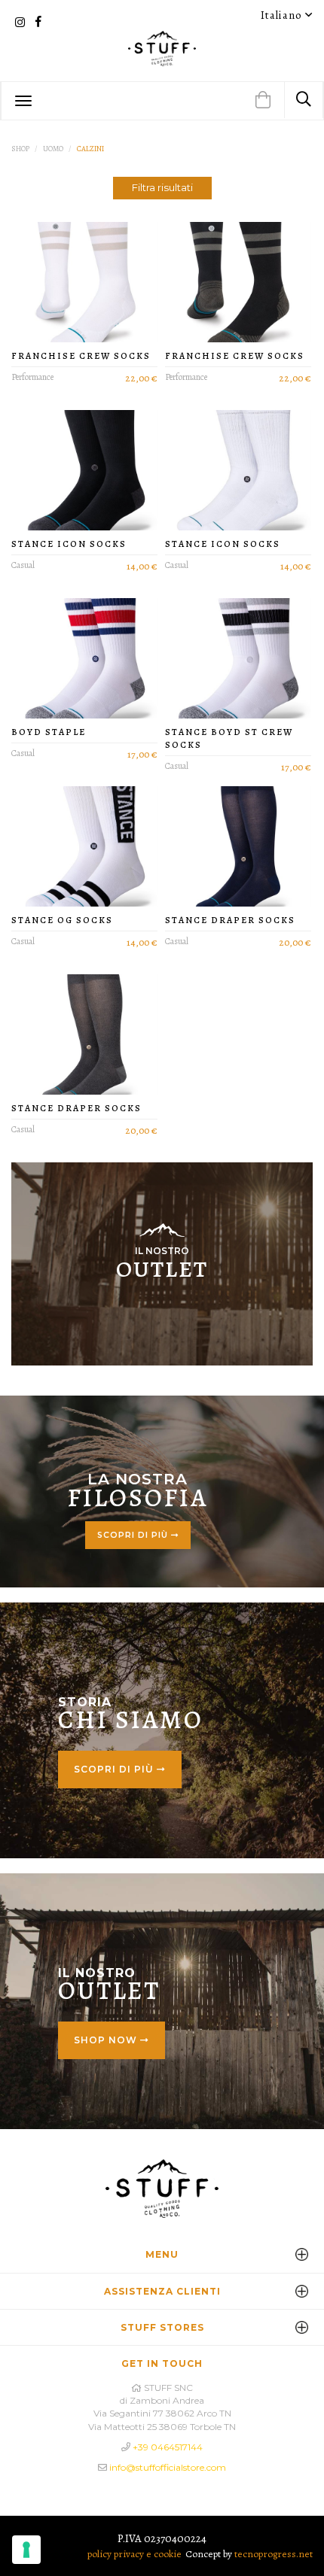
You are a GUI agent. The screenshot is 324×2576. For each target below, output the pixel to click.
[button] (263, 101)
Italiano (283, 15)
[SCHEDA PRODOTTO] (84, 282)
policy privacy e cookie (134, 2554)
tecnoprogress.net (274, 2554)
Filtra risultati (162, 187)
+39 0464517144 (168, 2447)
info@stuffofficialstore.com (168, 2467)
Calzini (90, 149)
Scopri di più (134, 1535)
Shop (20, 149)
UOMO (53, 149)
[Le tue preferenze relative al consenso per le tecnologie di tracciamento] (26, 2550)
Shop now (107, 2040)
